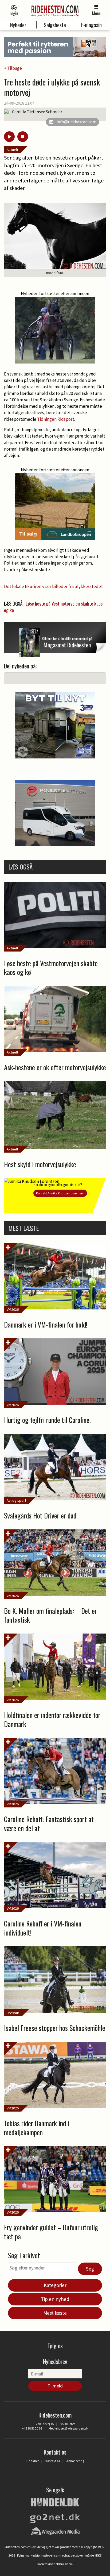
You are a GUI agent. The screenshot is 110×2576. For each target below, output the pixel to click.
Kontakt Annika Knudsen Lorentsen (60, 1193)
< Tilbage (13, 68)
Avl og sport (16, 1500)
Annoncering (75, 2461)
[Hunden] (55, 2501)
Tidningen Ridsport (56, 419)
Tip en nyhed (55, 2299)
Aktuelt (12, 150)
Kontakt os (53, 2461)
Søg (90, 2269)
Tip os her (32, 2461)
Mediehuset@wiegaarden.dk (68, 2428)
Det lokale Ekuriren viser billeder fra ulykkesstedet (53, 586)
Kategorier (55, 2285)
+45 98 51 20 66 (32, 2428)
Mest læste (55, 2313)
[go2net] (55, 2517)
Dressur (13, 2013)
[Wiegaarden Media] (55, 2531)
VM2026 (13, 1309)
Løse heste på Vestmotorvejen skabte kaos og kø (53, 607)
